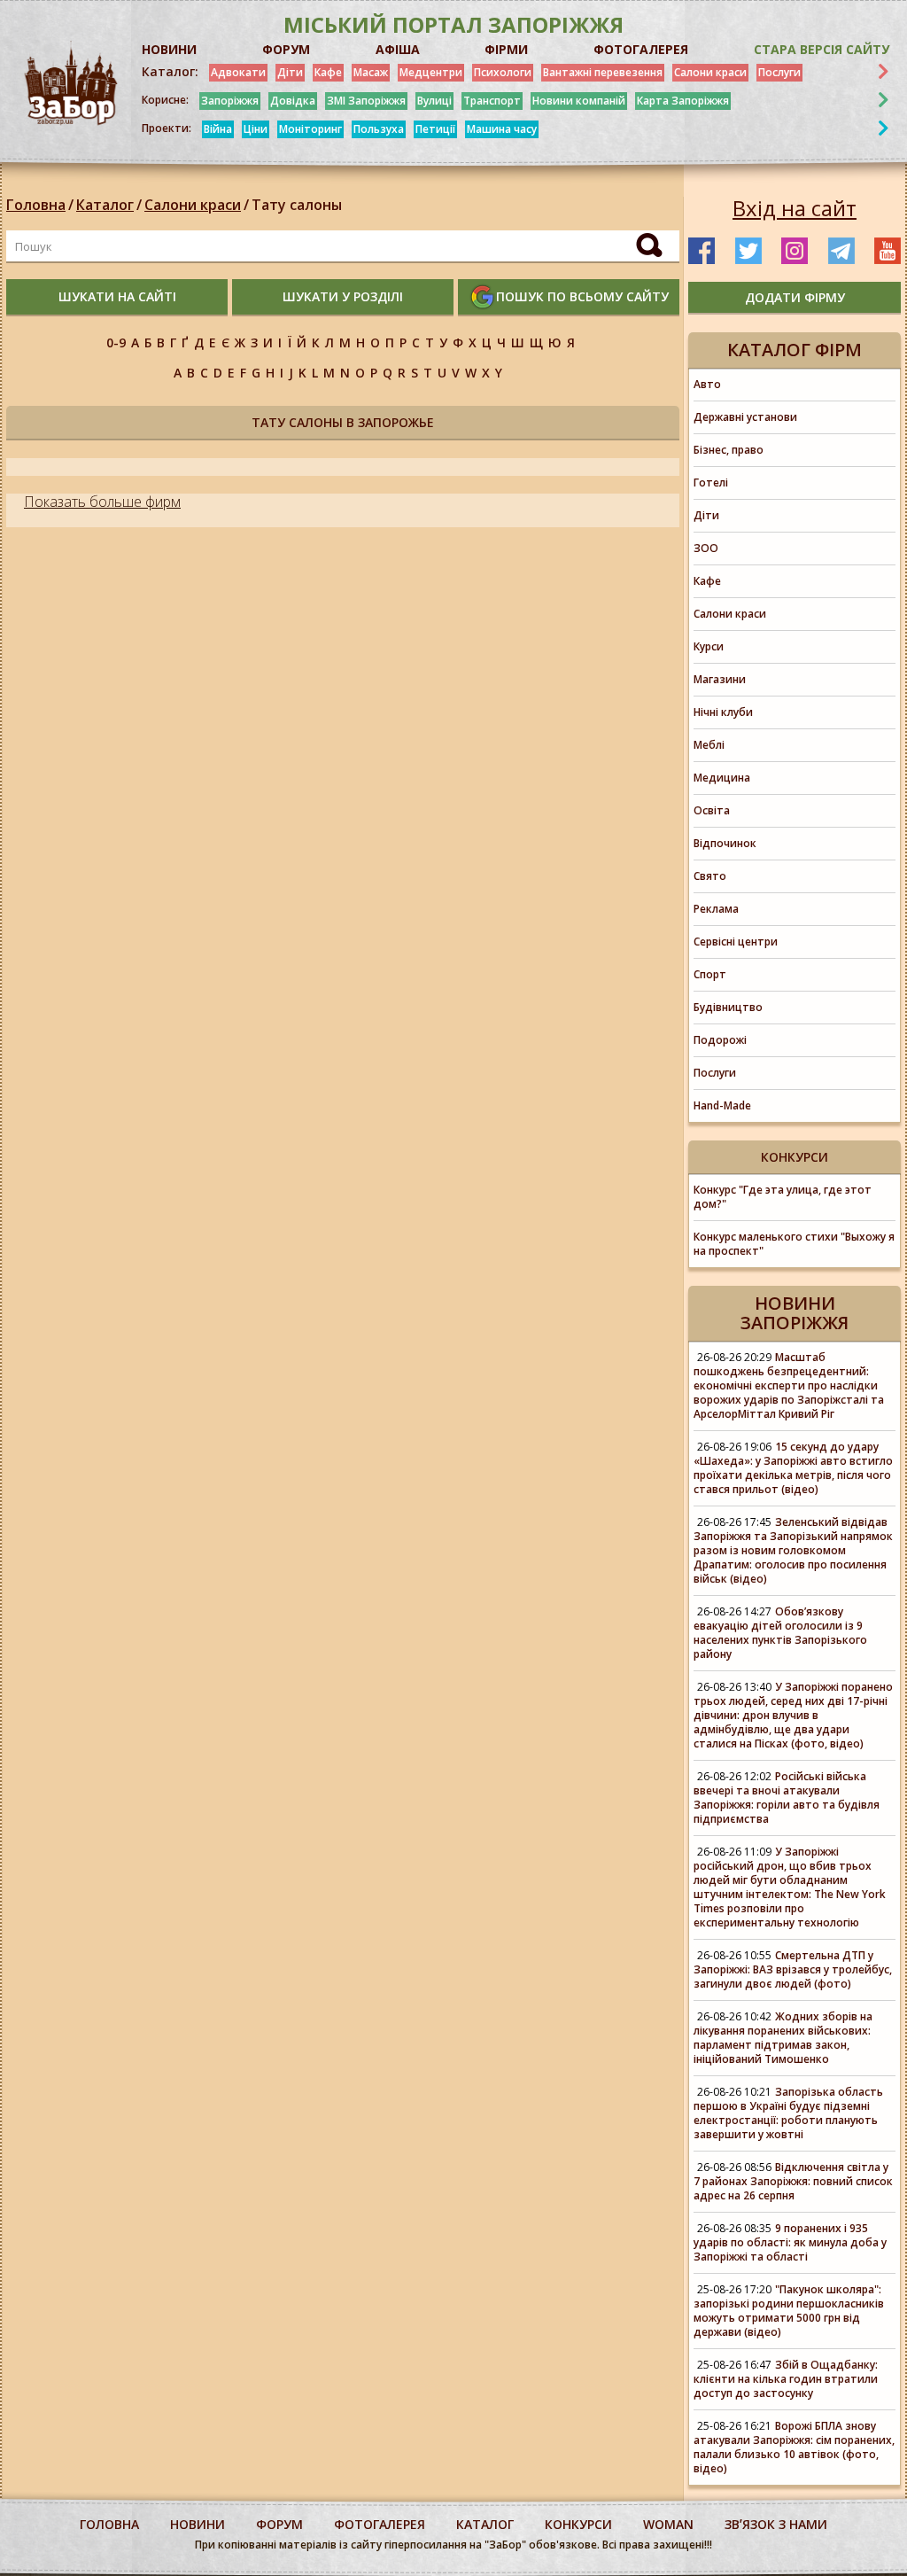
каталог (485, 2524)
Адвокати (238, 72)
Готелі (711, 483)
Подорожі (720, 1040)
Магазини (720, 679)
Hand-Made (722, 1105)
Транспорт (492, 101)
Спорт (710, 974)
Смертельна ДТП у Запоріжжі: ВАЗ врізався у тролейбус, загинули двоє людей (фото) (793, 1969)
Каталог (105, 205)
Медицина (722, 778)
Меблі (709, 745)
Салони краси (710, 72)
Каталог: (170, 72)
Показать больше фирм (102, 502)
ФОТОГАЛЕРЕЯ (641, 49)
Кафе (328, 72)
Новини (198, 2524)
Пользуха (379, 129)
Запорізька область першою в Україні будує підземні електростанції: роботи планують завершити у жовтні (788, 2113)
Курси (709, 646)
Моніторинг (310, 129)
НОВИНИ (169, 49)
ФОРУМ (286, 49)
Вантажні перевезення (603, 72)
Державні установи (745, 417)
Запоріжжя (230, 101)
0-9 (116, 342)
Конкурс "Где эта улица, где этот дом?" (783, 1197)
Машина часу (502, 129)
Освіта (712, 810)
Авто (707, 384)
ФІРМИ (506, 49)
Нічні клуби (723, 712)
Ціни (256, 129)
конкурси (578, 2524)
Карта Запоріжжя (683, 101)
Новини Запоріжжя (795, 1313)
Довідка (293, 101)
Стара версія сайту (822, 49)
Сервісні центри (736, 942)
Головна (36, 205)
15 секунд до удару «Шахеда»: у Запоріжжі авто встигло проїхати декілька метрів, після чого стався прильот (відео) (793, 1468)
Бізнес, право (729, 450)
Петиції (435, 129)
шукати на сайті (117, 296)
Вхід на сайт (795, 208)
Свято (710, 876)
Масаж (371, 72)
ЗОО (706, 548)
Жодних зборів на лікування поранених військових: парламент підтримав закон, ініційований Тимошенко (783, 2038)
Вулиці (434, 101)
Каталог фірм (795, 350)
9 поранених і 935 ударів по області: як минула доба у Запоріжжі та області (790, 2242)
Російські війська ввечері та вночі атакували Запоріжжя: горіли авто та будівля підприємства (787, 1798)
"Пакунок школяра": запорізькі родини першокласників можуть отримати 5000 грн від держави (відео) (789, 2311)
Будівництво (728, 1007)
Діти (290, 72)
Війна (218, 129)
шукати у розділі (343, 296)
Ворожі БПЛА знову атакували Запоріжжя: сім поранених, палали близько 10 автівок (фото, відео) (794, 2447)
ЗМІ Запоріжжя (366, 101)
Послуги (779, 72)
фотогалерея (380, 2524)
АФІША (398, 49)
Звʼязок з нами (776, 2524)
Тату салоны (297, 205)
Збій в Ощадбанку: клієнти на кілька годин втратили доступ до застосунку (786, 2379)
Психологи (503, 72)
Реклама (716, 909)
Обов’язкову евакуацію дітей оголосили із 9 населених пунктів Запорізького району (780, 1633)
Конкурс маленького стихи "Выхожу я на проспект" (794, 1244)
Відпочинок (725, 843)
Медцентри (431, 72)
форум (279, 2524)
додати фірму (795, 297)
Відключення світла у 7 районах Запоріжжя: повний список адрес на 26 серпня (793, 2181)
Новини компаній (579, 101)
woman (668, 2524)
